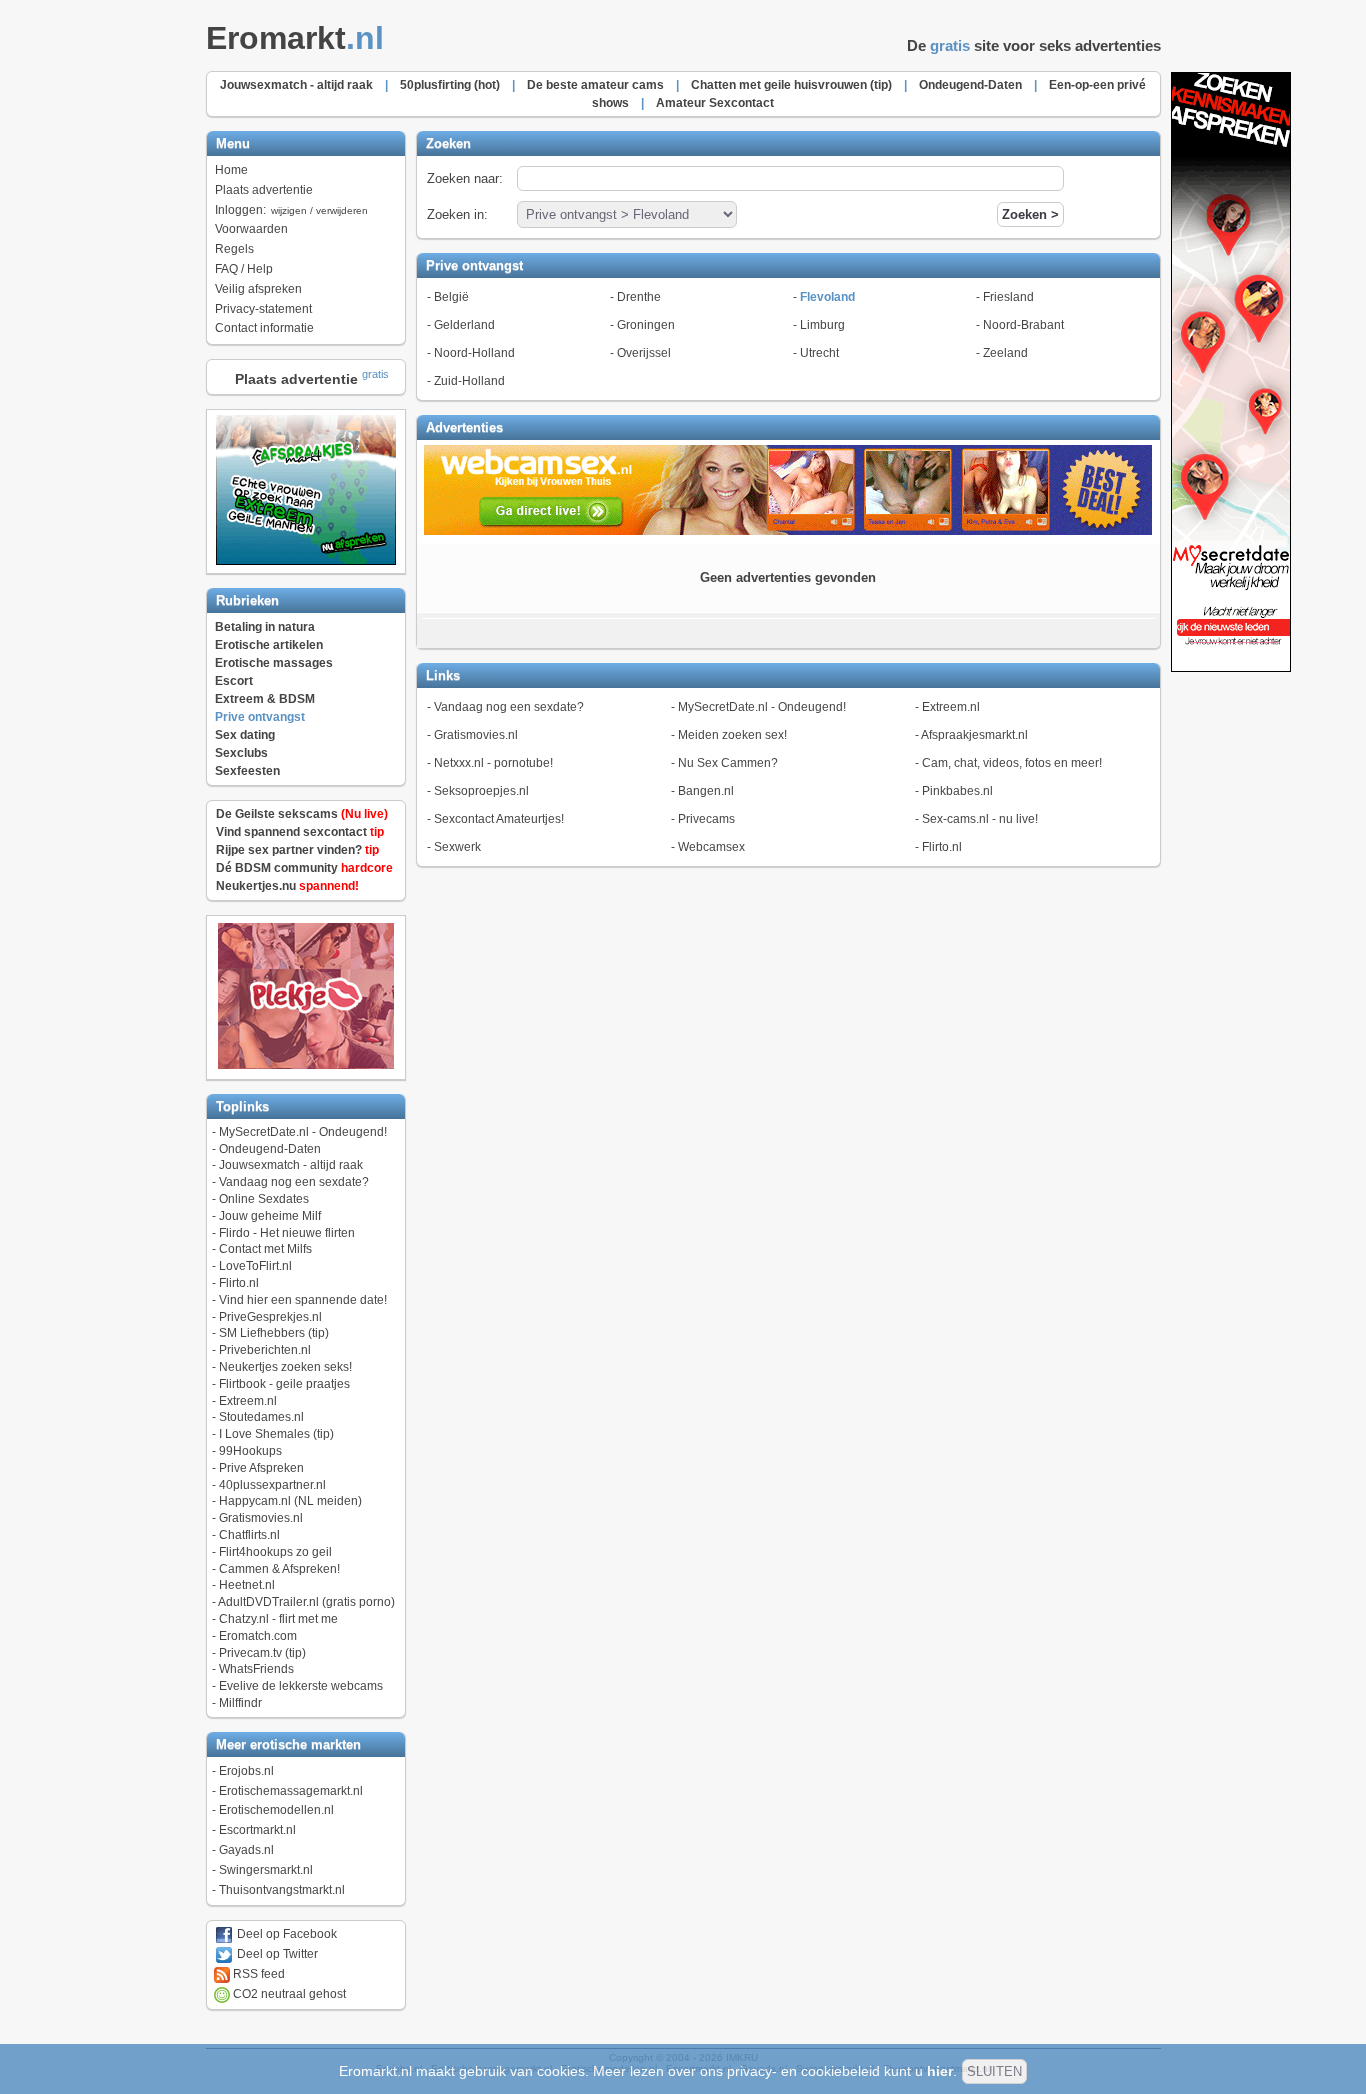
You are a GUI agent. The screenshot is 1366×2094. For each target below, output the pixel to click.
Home (231, 170)
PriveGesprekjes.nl (270, 1317)
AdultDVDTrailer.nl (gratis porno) (306, 1602)
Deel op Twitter (276, 1954)
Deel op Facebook (285, 1934)
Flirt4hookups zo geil (275, 1552)
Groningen (646, 325)
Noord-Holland (474, 353)
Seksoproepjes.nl (481, 791)
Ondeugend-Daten (270, 1149)
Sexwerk (457, 847)
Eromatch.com (258, 1636)
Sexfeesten (247, 771)
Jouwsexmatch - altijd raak (291, 1165)
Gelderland (464, 325)
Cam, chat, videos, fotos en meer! (1012, 763)
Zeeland (1005, 353)
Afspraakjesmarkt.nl (974, 735)
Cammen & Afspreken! (279, 1569)
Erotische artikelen (269, 645)
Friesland (1008, 297)
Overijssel (644, 353)
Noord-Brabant (1023, 325)
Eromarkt (295, 38)
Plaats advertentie (264, 190)
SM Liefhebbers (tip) (274, 1333)
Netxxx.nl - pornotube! (493, 763)
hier (940, 2071)
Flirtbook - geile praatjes (284, 1384)
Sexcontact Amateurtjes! (499, 819)
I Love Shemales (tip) (276, 1434)
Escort (234, 681)
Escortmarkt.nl (257, 1830)
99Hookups (250, 1451)
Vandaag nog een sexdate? (294, 1182)
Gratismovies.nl (261, 1518)
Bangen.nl (706, 791)
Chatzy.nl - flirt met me (278, 1619)
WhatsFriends (256, 1669)
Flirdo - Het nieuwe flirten (287, 1233)
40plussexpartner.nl (272, 1485)
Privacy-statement (263, 309)
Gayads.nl (246, 1850)
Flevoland (827, 297)
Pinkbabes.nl (957, 791)
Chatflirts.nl (249, 1535)
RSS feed (257, 1974)
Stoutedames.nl (261, 1417)
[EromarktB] (1231, 668)
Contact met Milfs (265, 1249)
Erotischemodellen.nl (276, 1810)
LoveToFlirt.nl (255, 1266)
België (451, 297)
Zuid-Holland (469, 381)
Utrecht (819, 353)
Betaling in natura (265, 627)
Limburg (822, 325)
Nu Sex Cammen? (728, 763)
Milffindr (240, 1703)
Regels (234, 249)
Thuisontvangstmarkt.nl (282, 1890)
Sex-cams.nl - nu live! (980, 819)
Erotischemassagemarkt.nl (291, 1791)
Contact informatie (264, 328)
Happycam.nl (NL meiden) (290, 1501)
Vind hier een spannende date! (303, 1300)
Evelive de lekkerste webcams (301, 1686)
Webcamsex (711, 847)
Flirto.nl (239, 1283)
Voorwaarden (251, 229)
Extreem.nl (248, 1401)
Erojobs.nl (246, 1771)
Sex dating (245, 735)
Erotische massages (274, 663)
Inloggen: (291, 210)
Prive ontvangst (260, 717)
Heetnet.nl (247, 1585)
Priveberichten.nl (265, 1350)
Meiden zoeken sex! (732, 735)
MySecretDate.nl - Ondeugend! (303, 1132)
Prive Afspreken (261, 1468)
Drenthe (639, 297)
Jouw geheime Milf (270, 1216)
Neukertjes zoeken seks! (285, 1367)
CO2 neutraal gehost (288, 1994)
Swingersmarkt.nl (266, 1870)
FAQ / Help (244, 269)
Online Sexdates (264, 1199)
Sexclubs (241, 753)
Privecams (706, 819)
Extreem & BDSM (265, 699)
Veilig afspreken (258, 289)
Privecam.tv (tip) (262, 1653)
